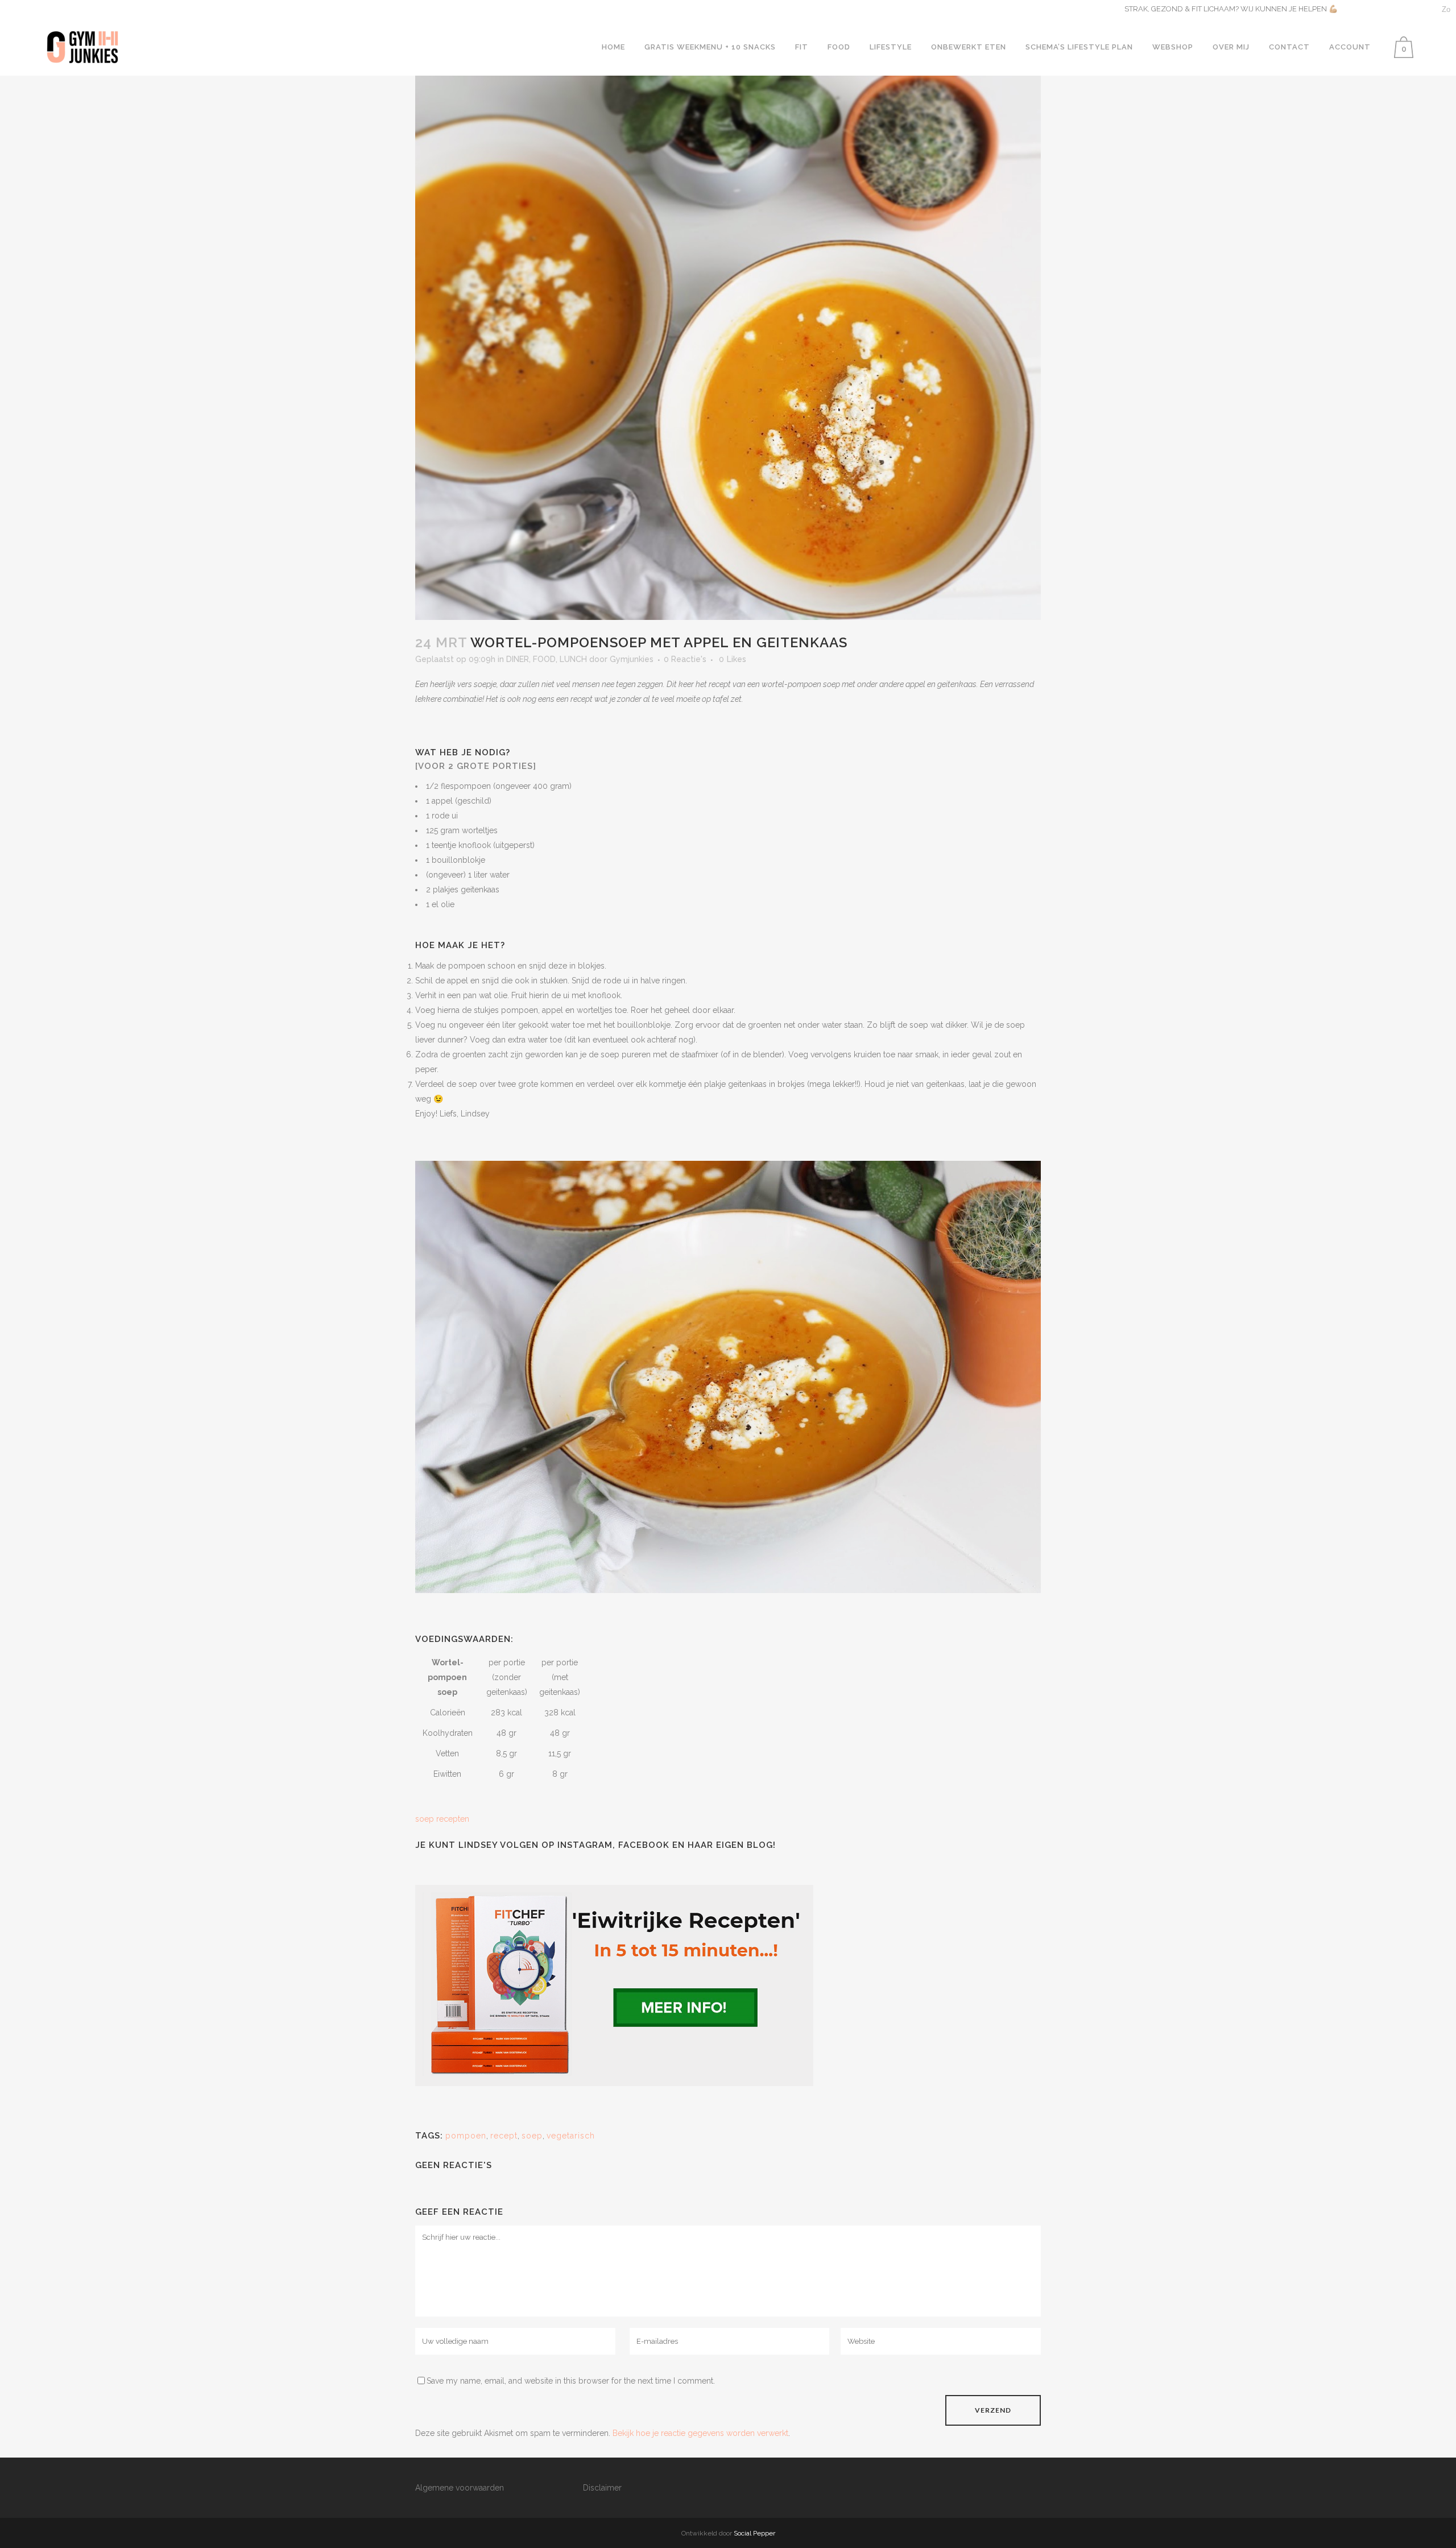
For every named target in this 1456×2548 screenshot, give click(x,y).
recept (504, 2136)
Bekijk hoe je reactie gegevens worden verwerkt (700, 2433)
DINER (518, 659)
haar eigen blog (730, 1845)
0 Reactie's (685, 659)
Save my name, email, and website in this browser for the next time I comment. (571, 2381)
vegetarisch (571, 2136)
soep (532, 2136)
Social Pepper (754, 2533)
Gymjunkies (632, 659)
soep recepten (442, 1819)
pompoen (466, 2136)
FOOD (544, 659)
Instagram (585, 1845)
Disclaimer (602, 2488)
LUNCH (573, 659)
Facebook (644, 1845)
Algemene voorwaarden (460, 2488)
